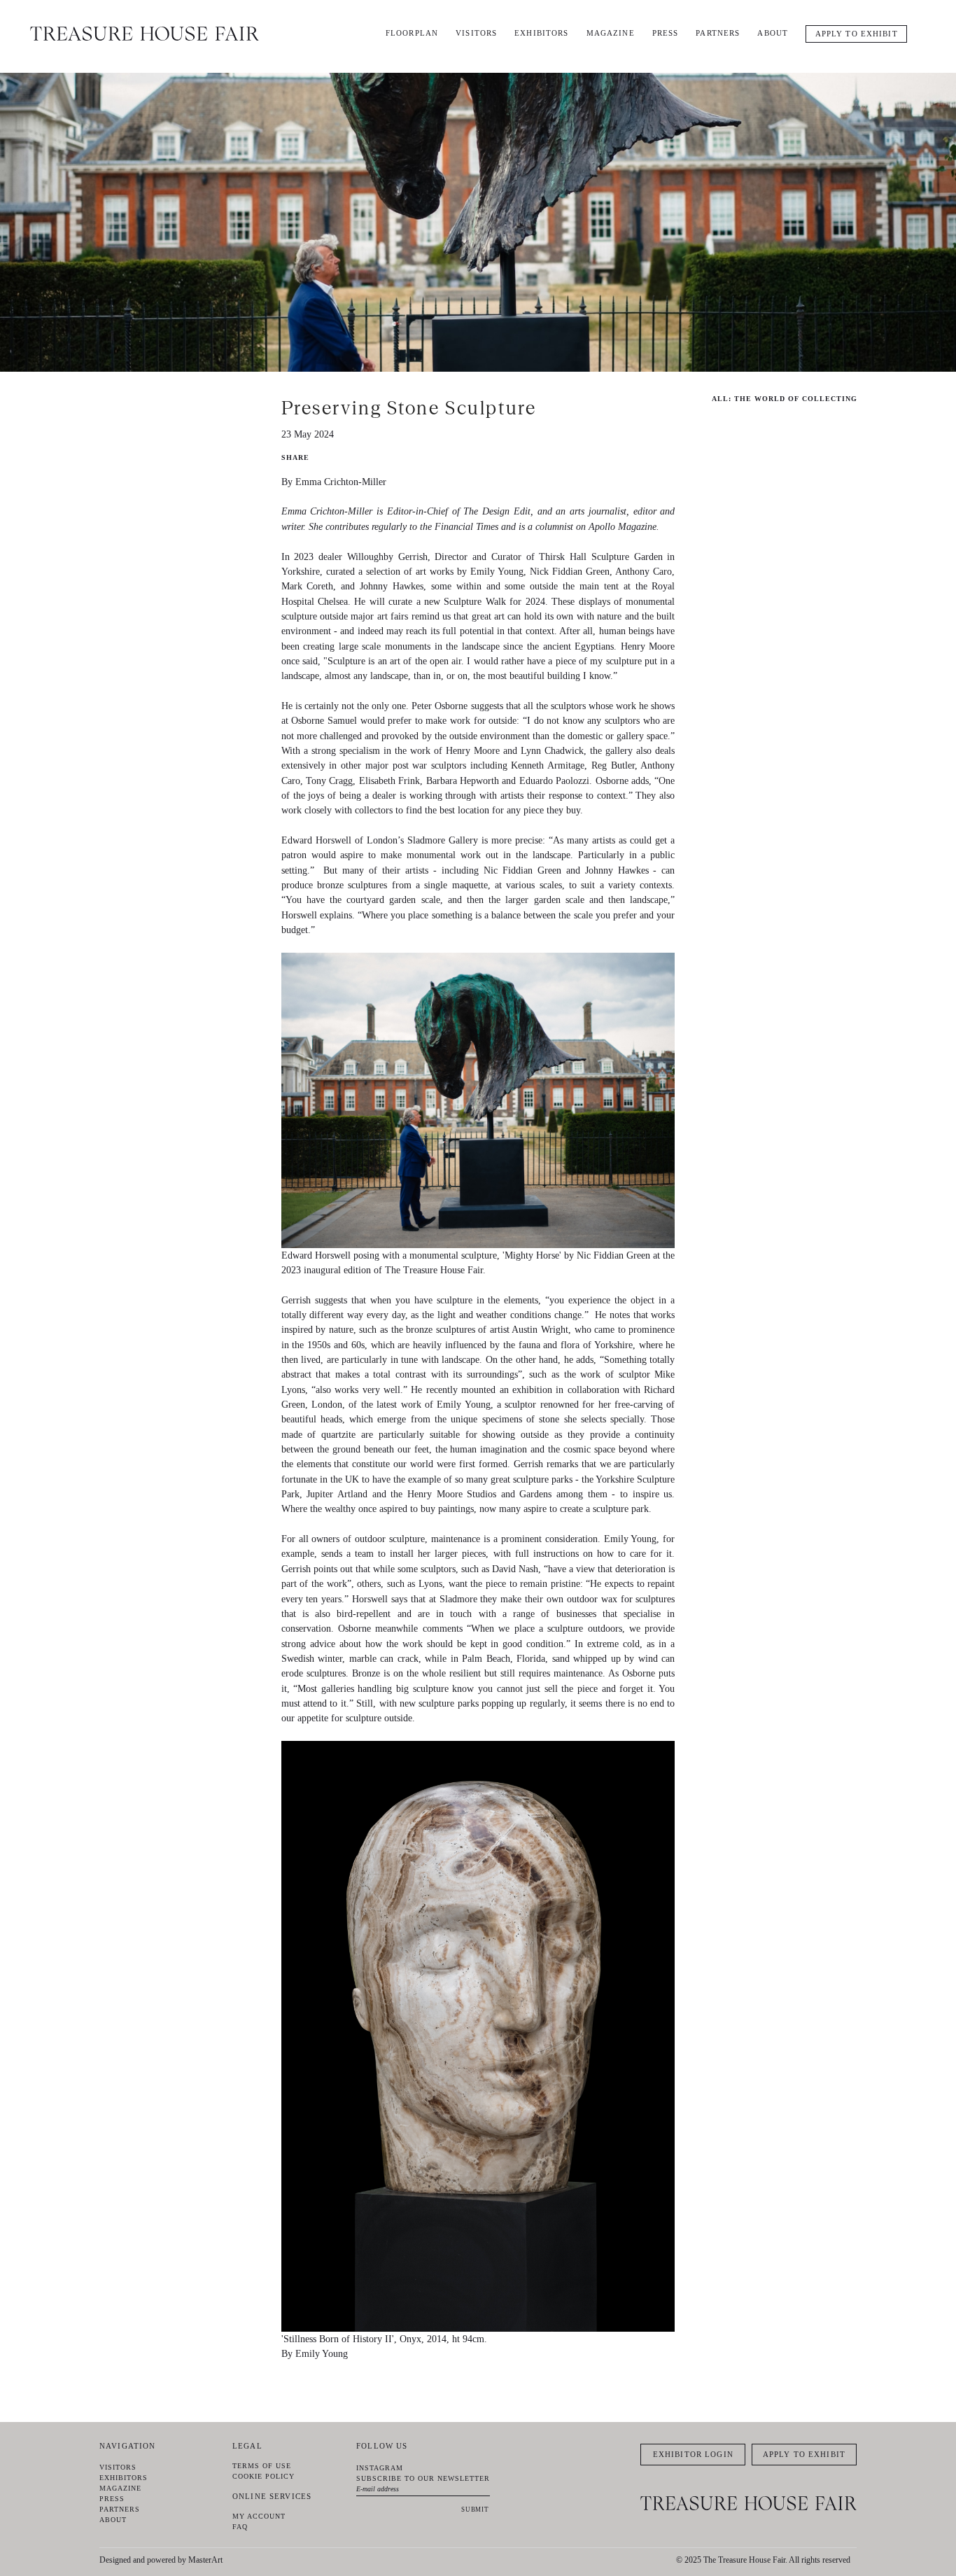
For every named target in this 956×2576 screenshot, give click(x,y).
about (773, 33)
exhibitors (541, 33)
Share (295, 457)
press (666, 33)
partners (718, 33)
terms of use (262, 2466)
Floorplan (412, 33)
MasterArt (205, 2560)
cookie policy (263, 2476)
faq (240, 2527)
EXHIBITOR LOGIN (693, 2454)
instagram (380, 2468)
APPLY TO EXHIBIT (857, 34)
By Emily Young (315, 2353)
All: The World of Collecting (785, 399)
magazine (611, 33)
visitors (476, 33)
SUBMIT (475, 2509)
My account (259, 2516)
